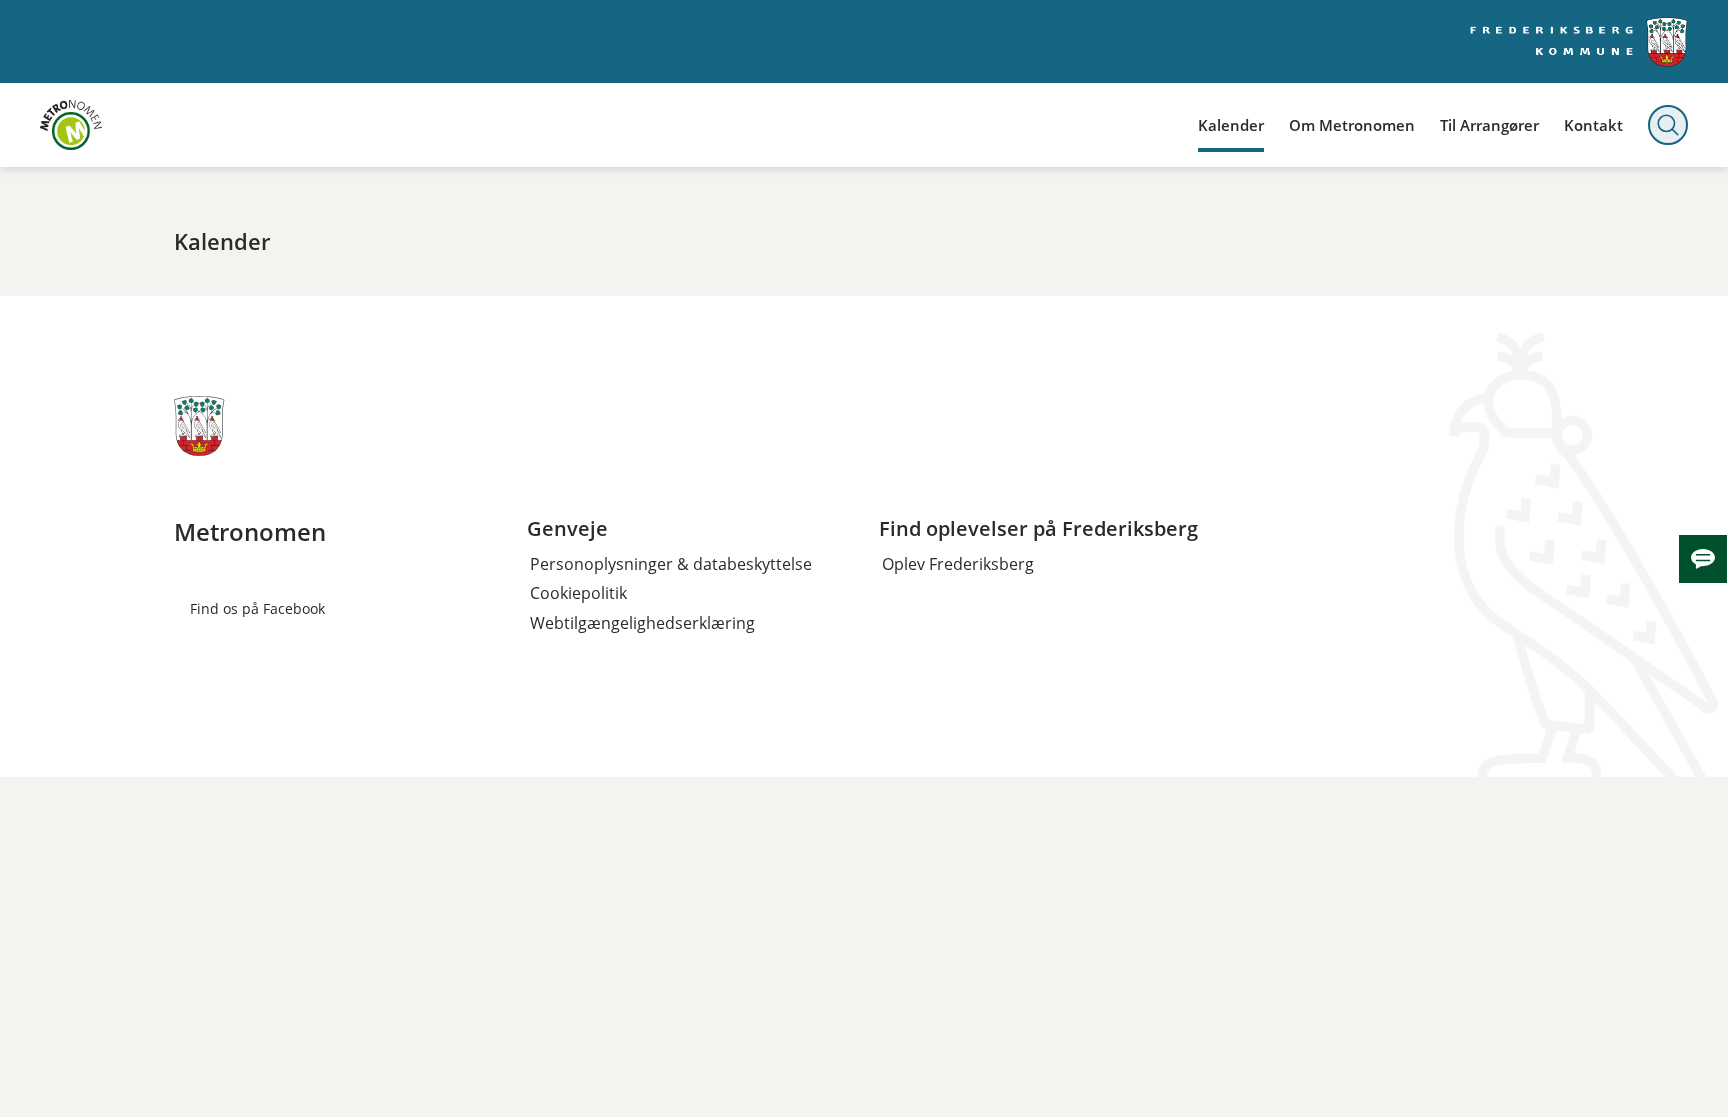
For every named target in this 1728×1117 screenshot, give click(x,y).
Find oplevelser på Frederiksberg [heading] (1038, 529)
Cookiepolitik (578, 593)
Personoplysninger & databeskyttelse (671, 564)
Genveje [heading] (567, 529)
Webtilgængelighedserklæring (642, 623)
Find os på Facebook (257, 608)
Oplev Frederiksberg (958, 564)
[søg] (1668, 125)
